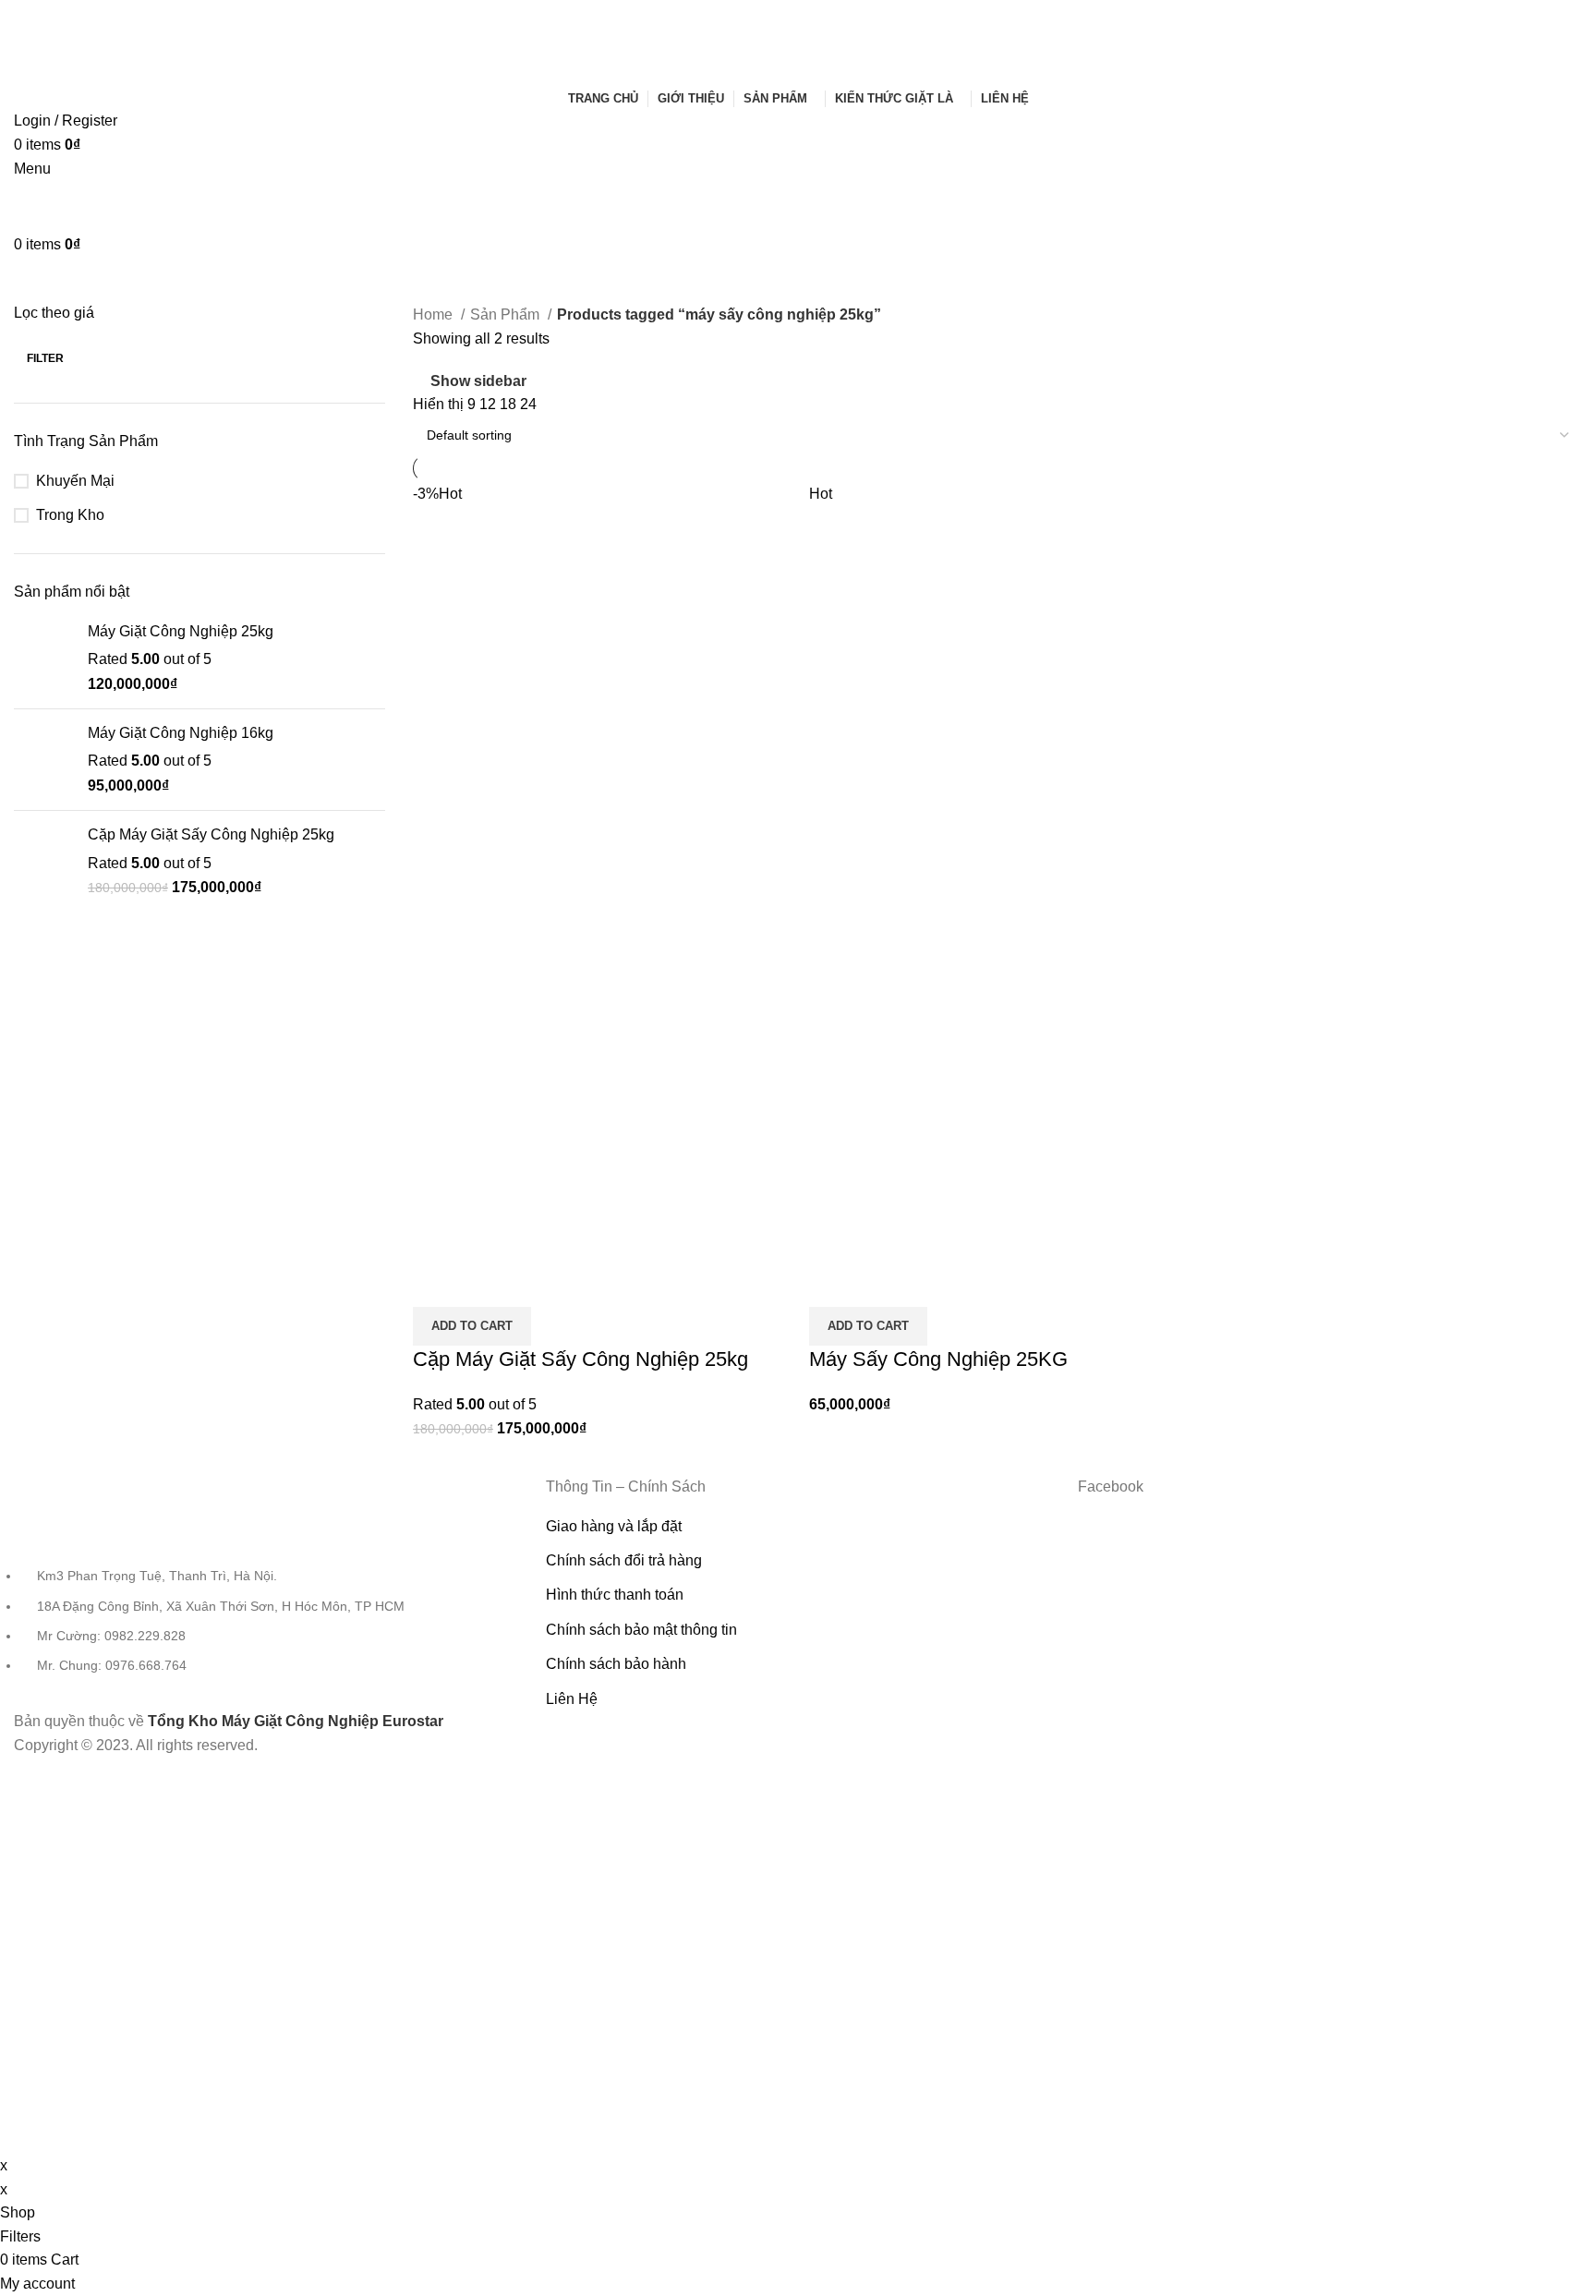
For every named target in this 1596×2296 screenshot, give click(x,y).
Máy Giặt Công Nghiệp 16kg (181, 733)
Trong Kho (70, 515)
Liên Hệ (572, 1699)
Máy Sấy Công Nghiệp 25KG (938, 1359)
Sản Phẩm (507, 314)
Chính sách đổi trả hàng (624, 1560)
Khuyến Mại (75, 481)
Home (435, 314)
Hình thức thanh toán (615, 1595)
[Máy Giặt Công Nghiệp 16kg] (44, 760)
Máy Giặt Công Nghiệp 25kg (181, 631)
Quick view (436, 1284)
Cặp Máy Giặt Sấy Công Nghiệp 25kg (211, 834)
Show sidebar (478, 381)
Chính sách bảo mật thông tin (641, 1630)
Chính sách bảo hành (616, 1664)
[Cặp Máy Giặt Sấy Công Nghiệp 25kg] (44, 861)
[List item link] (266, 1593)
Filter (45, 358)
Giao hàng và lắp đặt (614, 1526)
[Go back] (37, 280)
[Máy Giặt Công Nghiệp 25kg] (44, 658)
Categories (419, 280)
